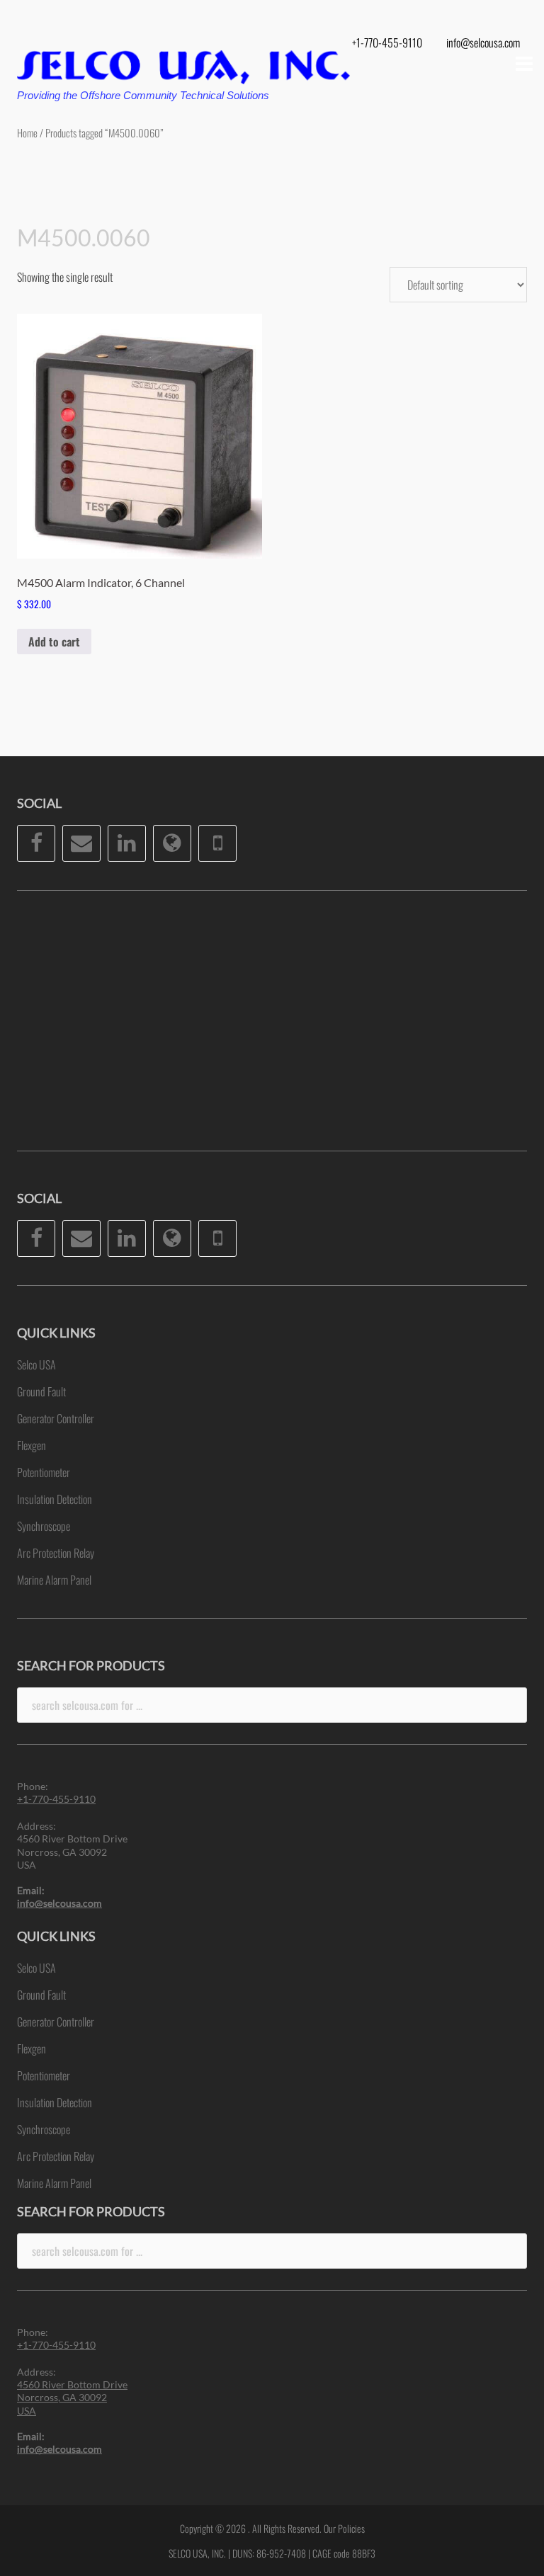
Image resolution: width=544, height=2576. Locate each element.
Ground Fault (41, 1391)
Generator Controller (56, 1418)
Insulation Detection (55, 1499)
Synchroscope (44, 1526)
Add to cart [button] (54, 642)
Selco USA (36, 1364)
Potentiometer (44, 1472)
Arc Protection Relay (56, 1553)
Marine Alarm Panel (54, 1580)
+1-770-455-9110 (387, 42)
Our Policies (344, 2528)
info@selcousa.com (483, 42)
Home (27, 132)
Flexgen (32, 1445)
